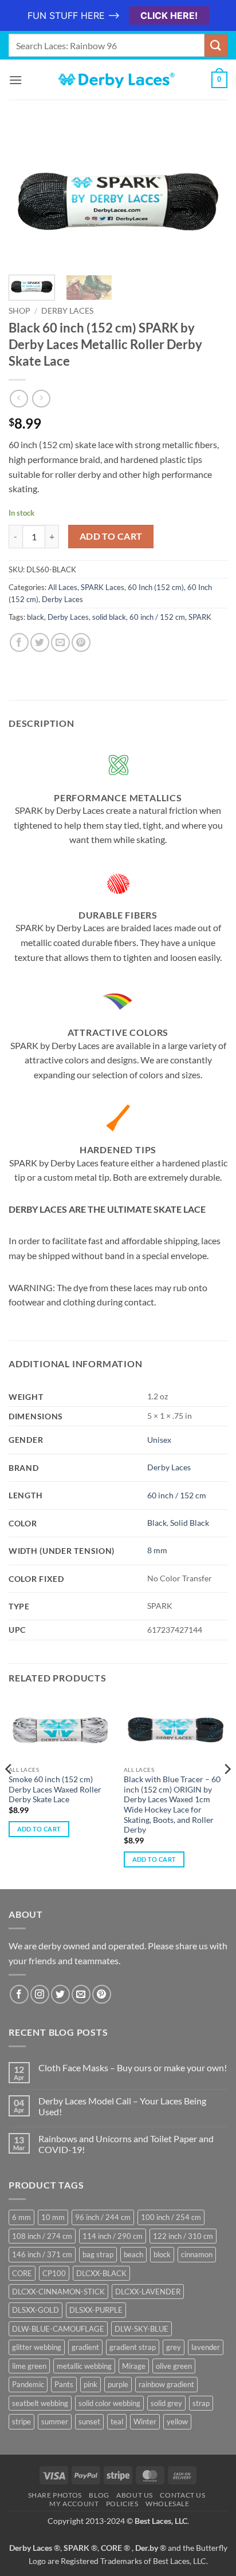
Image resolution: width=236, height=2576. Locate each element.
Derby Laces (67, 311)
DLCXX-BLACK (101, 2273)
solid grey (166, 2403)
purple (118, 2384)
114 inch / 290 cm (113, 2236)
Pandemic (28, 2384)
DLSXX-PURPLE (96, 2310)
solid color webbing (109, 2403)
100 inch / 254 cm (171, 2217)
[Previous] (27, 199)
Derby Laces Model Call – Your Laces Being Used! (122, 2106)
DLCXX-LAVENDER (148, 2292)
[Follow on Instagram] (40, 1994)
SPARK (200, 617)
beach (133, 2254)
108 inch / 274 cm (42, 2236)
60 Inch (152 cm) (156, 587)
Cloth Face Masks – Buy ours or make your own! (133, 2067)
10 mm (53, 2217)
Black (157, 1523)
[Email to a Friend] (60, 642)
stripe (21, 2421)
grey (174, 2347)
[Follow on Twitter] (60, 1994)
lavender (206, 2347)
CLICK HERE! (169, 15)
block (162, 2254)
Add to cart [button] (39, 1829)
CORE (22, 2273)
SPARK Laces (103, 587)
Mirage (134, 2366)
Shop (19, 311)
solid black (109, 617)
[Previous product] (41, 399)
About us (135, 2495)
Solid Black (190, 1523)
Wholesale (168, 2504)
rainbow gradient (166, 2384)
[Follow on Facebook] (19, 1994)
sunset (89, 2421)
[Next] (209, 199)
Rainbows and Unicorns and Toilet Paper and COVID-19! (126, 2144)
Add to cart (111, 536)
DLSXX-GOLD (36, 2310)
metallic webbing (84, 2366)
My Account (74, 2504)
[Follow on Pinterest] (102, 1994)
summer (55, 2421)
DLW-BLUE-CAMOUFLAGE (58, 2329)
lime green (29, 2366)
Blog (99, 2495)
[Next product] (19, 399)
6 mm (21, 2217)
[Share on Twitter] (40, 642)
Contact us (182, 2495)
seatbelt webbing (40, 2403)
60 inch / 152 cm (157, 617)
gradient (85, 2347)
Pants (64, 2384)
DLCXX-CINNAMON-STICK (58, 2292)
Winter (145, 2421)
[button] (15, 80)
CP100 (54, 2273)
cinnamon (197, 2254)
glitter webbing (37, 2347)
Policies (122, 2504)
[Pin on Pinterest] (81, 642)
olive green (174, 2366)
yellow (177, 2421)
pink (91, 2384)
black (36, 617)
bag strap (98, 2254)
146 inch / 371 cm (42, 2254)
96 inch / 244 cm (103, 2217)
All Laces (63, 587)
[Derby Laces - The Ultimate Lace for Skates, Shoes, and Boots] (118, 80)
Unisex (159, 1440)
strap (201, 2403)
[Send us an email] (81, 1994)
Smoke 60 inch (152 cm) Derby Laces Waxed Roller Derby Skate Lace (55, 1789)
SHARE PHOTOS (55, 2495)
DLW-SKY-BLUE (141, 2329)
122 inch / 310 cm (183, 2236)
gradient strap (133, 2347)
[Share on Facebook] (19, 642)
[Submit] (216, 45)
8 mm (157, 1550)
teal (117, 2421)
